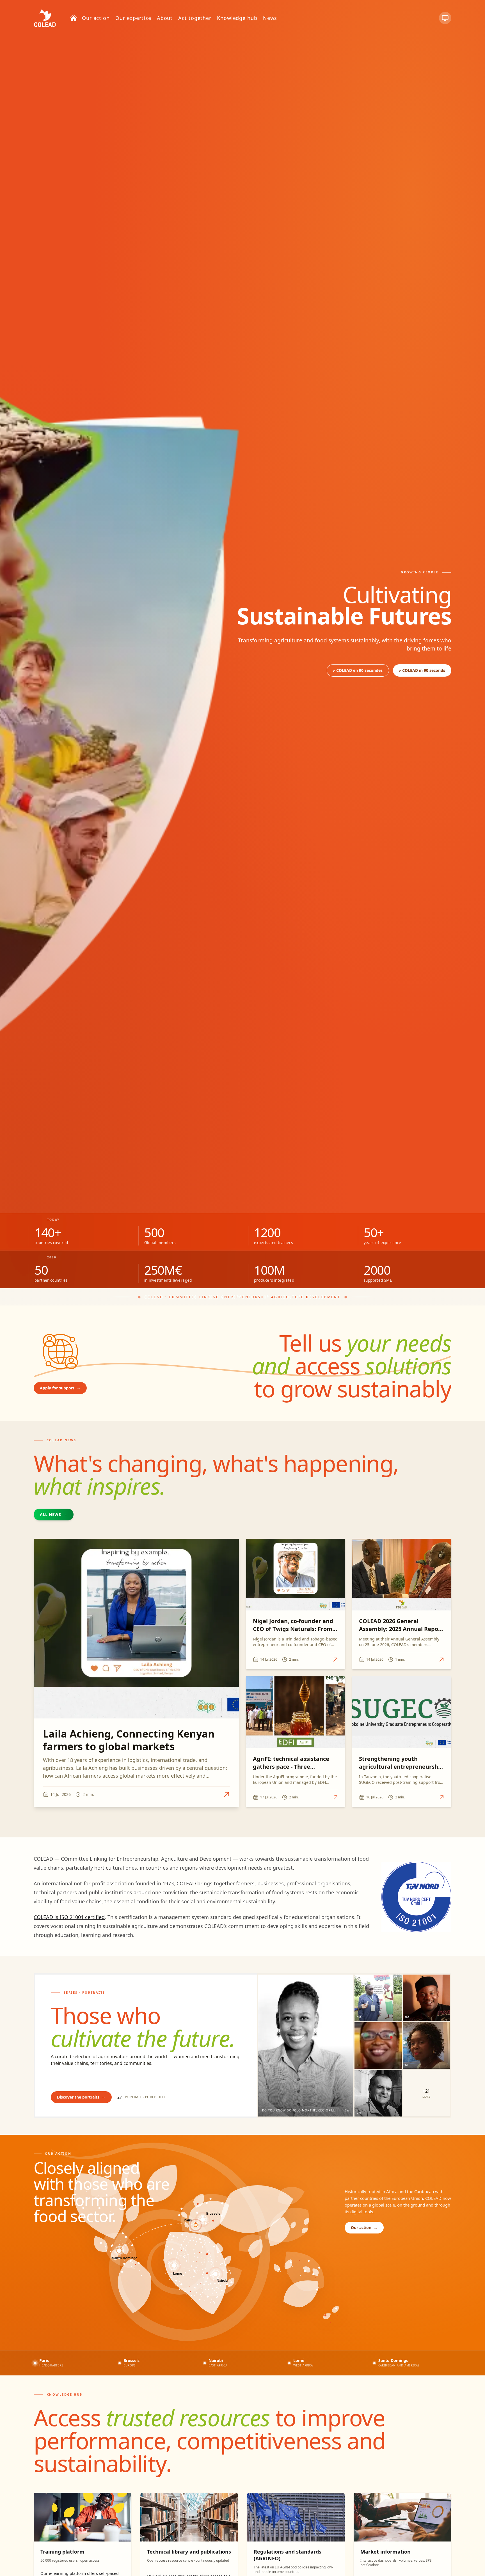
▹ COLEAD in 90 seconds (422, 670)
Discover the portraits (81, 2097)
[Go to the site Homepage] (45, 18)
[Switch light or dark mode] (445, 18)
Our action (364, 2227)
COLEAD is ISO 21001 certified (69, 1917)
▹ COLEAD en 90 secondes (358, 670)
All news (54, 1514)
